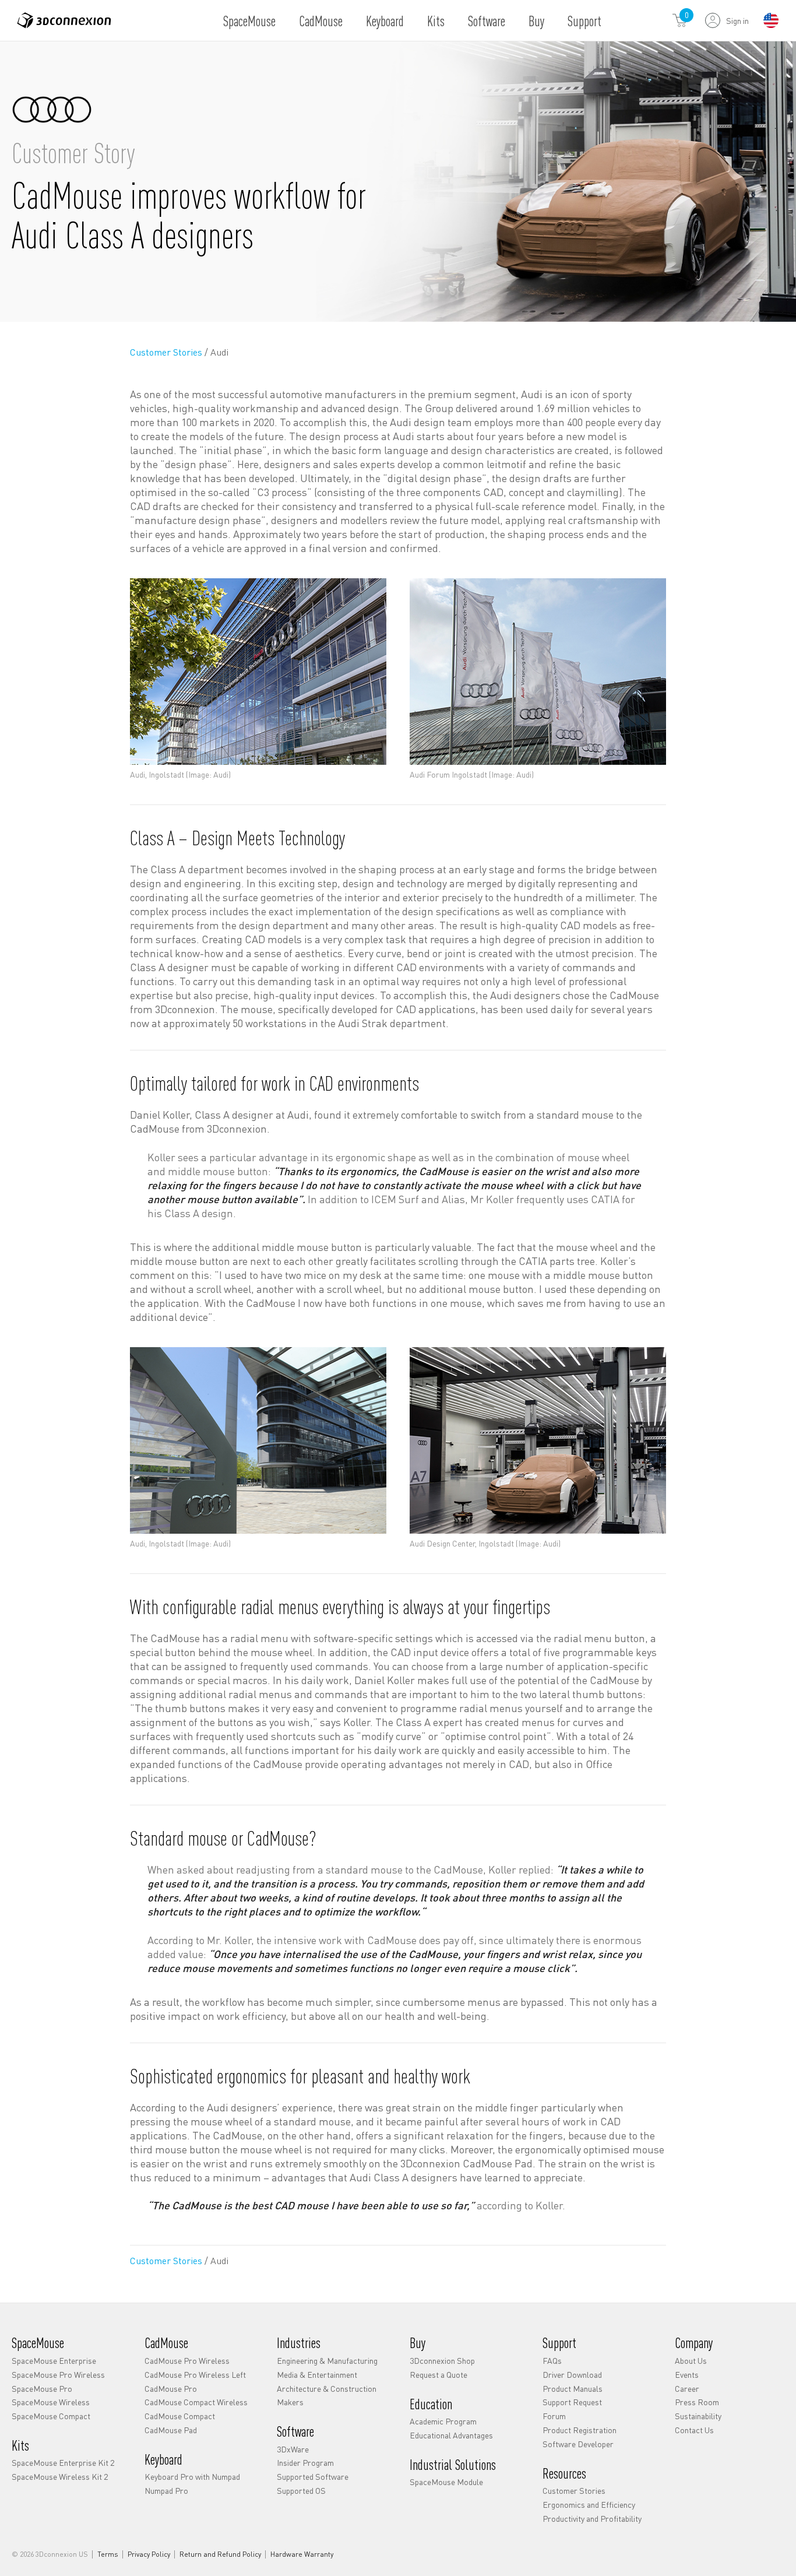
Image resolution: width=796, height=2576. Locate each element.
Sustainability (698, 2416)
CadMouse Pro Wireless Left (195, 2374)
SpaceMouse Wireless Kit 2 (60, 2476)
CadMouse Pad (171, 2430)
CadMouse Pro (171, 2388)
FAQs (552, 2360)
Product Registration (580, 2430)
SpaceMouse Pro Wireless (58, 2374)
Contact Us (694, 2430)
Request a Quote (438, 2374)
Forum (554, 2416)
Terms (108, 2554)
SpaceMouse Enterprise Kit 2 (63, 2462)
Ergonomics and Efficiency (589, 2504)
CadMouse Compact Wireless (196, 2402)
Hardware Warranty (302, 2554)
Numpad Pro (166, 2490)
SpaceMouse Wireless (51, 2402)
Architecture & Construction (327, 2388)
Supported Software (313, 2476)
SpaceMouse (249, 21)
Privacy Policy (149, 2554)
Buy (536, 21)
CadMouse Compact (180, 2416)
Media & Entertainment (317, 2374)
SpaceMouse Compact (51, 2416)
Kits (436, 21)
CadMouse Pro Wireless (187, 2360)
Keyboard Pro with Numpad (192, 2476)
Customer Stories (167, 352)
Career (687, 2388)
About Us (691, 2360)
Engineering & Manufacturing (327, 2360)
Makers (290, 2402)
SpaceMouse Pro (42, 2388)
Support (584, 21)
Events (687, 2374)
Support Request (572, 2402)
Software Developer (578, 2444)
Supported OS (301, 2490)
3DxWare (293, 2449)
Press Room (697, 2402)
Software (487, 21)
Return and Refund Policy (220, 2554)
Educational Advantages (451, 2435)
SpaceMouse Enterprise (54, 2360)
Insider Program (305, 2462)
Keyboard (385, 21)
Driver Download (572, 2374)
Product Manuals (573, 2388)
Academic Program (443, 2421)
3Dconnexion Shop (442, 2360)
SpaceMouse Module (446, 2482)
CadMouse (321, 21)
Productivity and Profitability (592, 2518)
